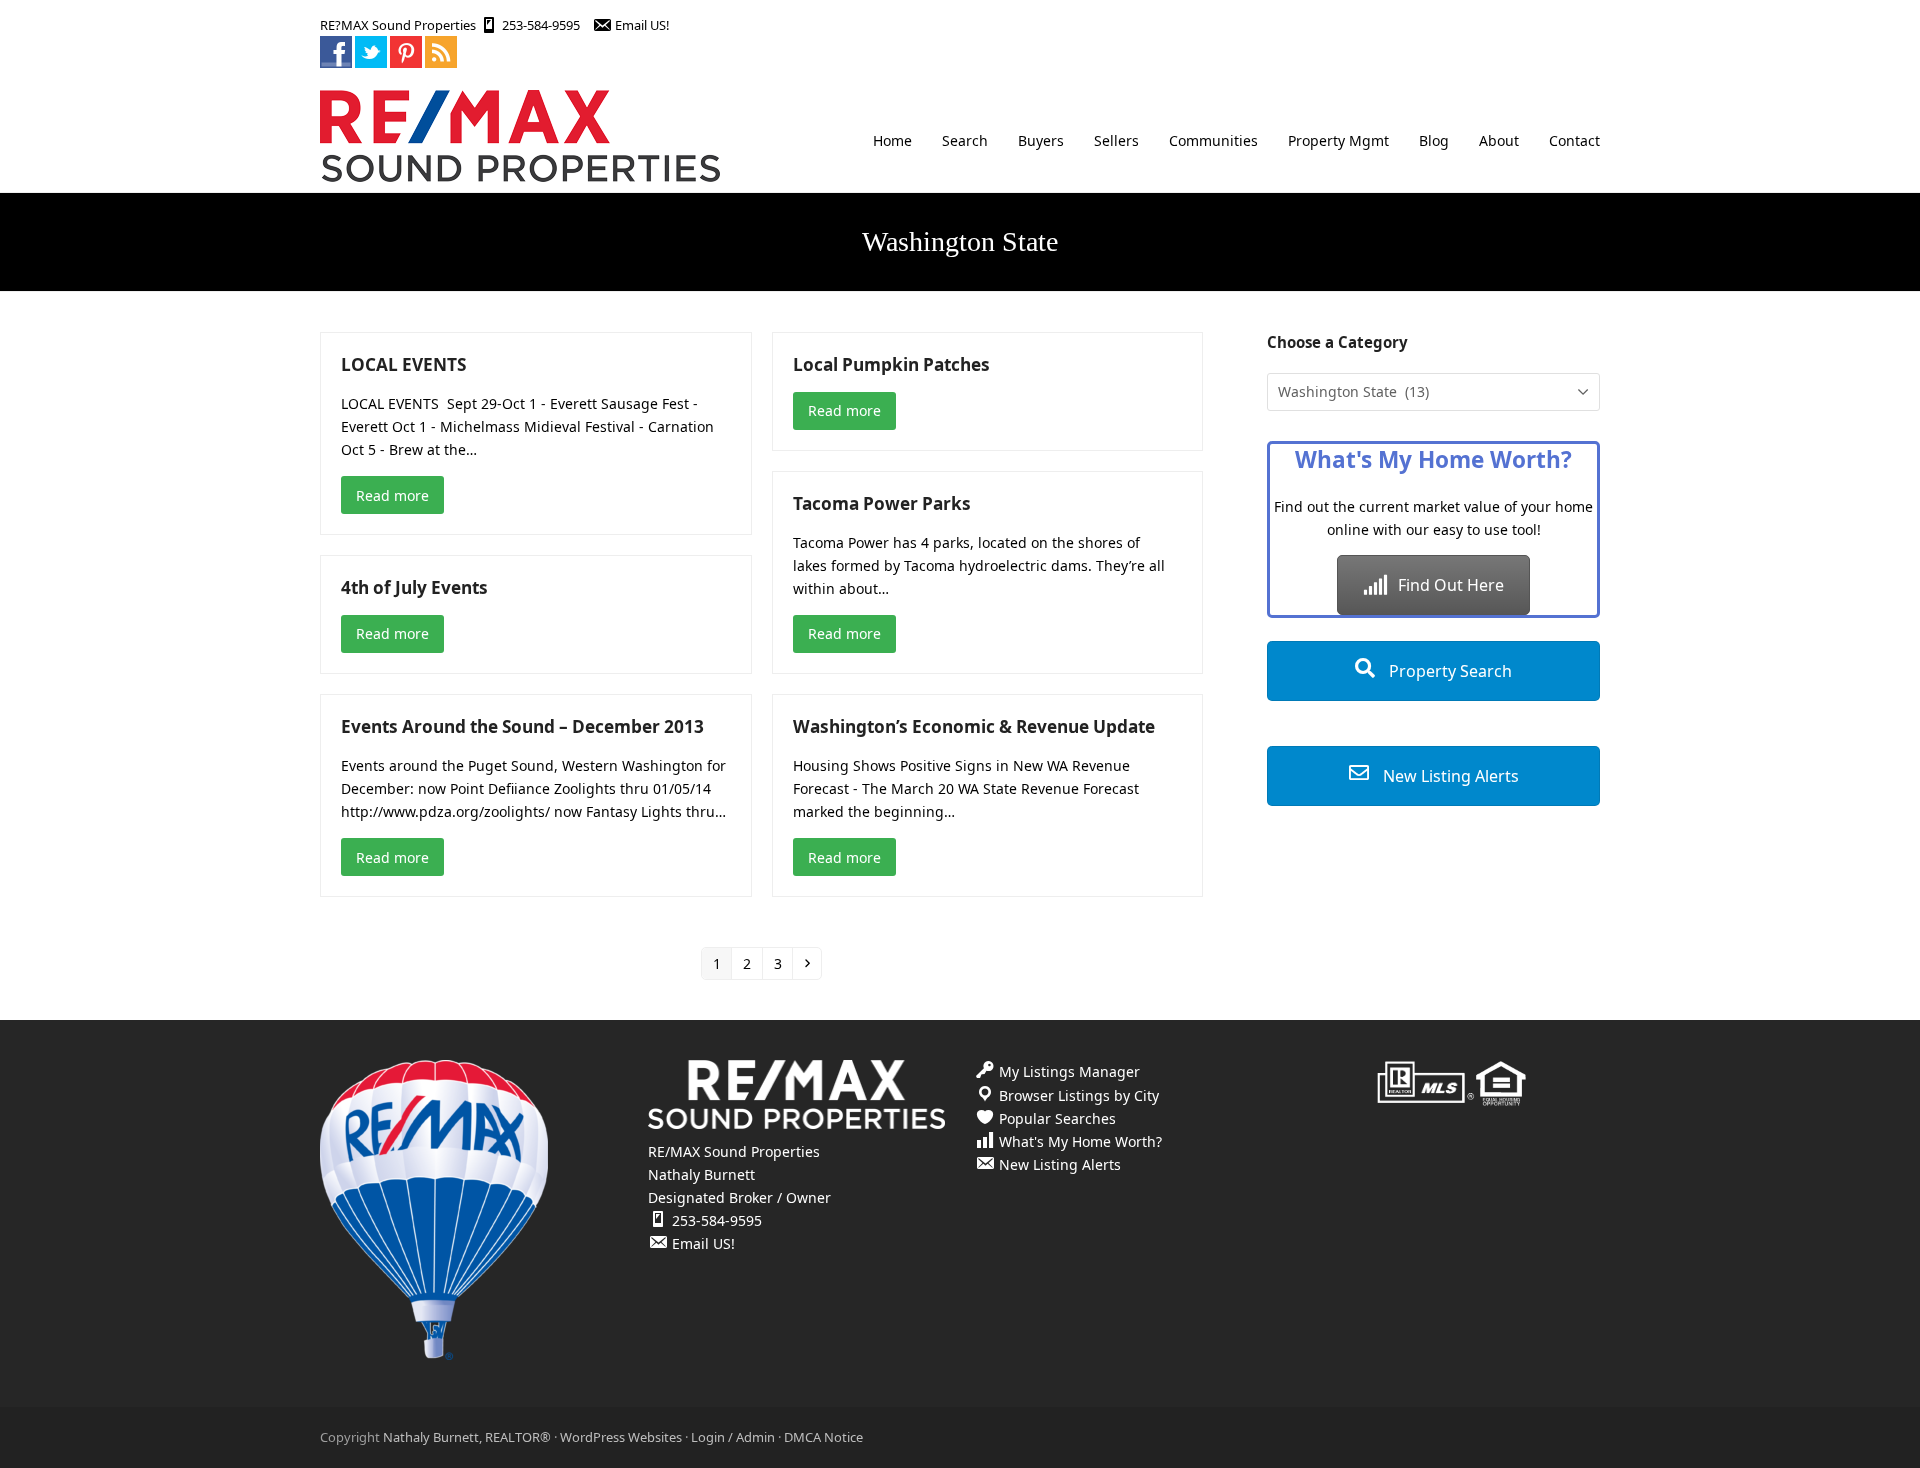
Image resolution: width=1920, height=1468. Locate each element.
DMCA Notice (823, 1437)
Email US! (642, 25)
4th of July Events (414, 587)
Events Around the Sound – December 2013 (522, 726)
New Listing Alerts (1449, 776)
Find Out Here (1451, 585)
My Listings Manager (1069, 1071)
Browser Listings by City (1079, 1095)
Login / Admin (733, 1437)
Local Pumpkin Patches (891, 364)
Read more (392, 495)
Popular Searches (1057, 1118)
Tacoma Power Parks (882, 503)
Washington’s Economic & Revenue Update (974, 726)
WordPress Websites (621, 1437)
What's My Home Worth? (1080, 1141)
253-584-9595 (541, 25)
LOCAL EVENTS (403, 364)
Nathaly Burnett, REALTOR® (467, 1437)
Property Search (1448, 671)
